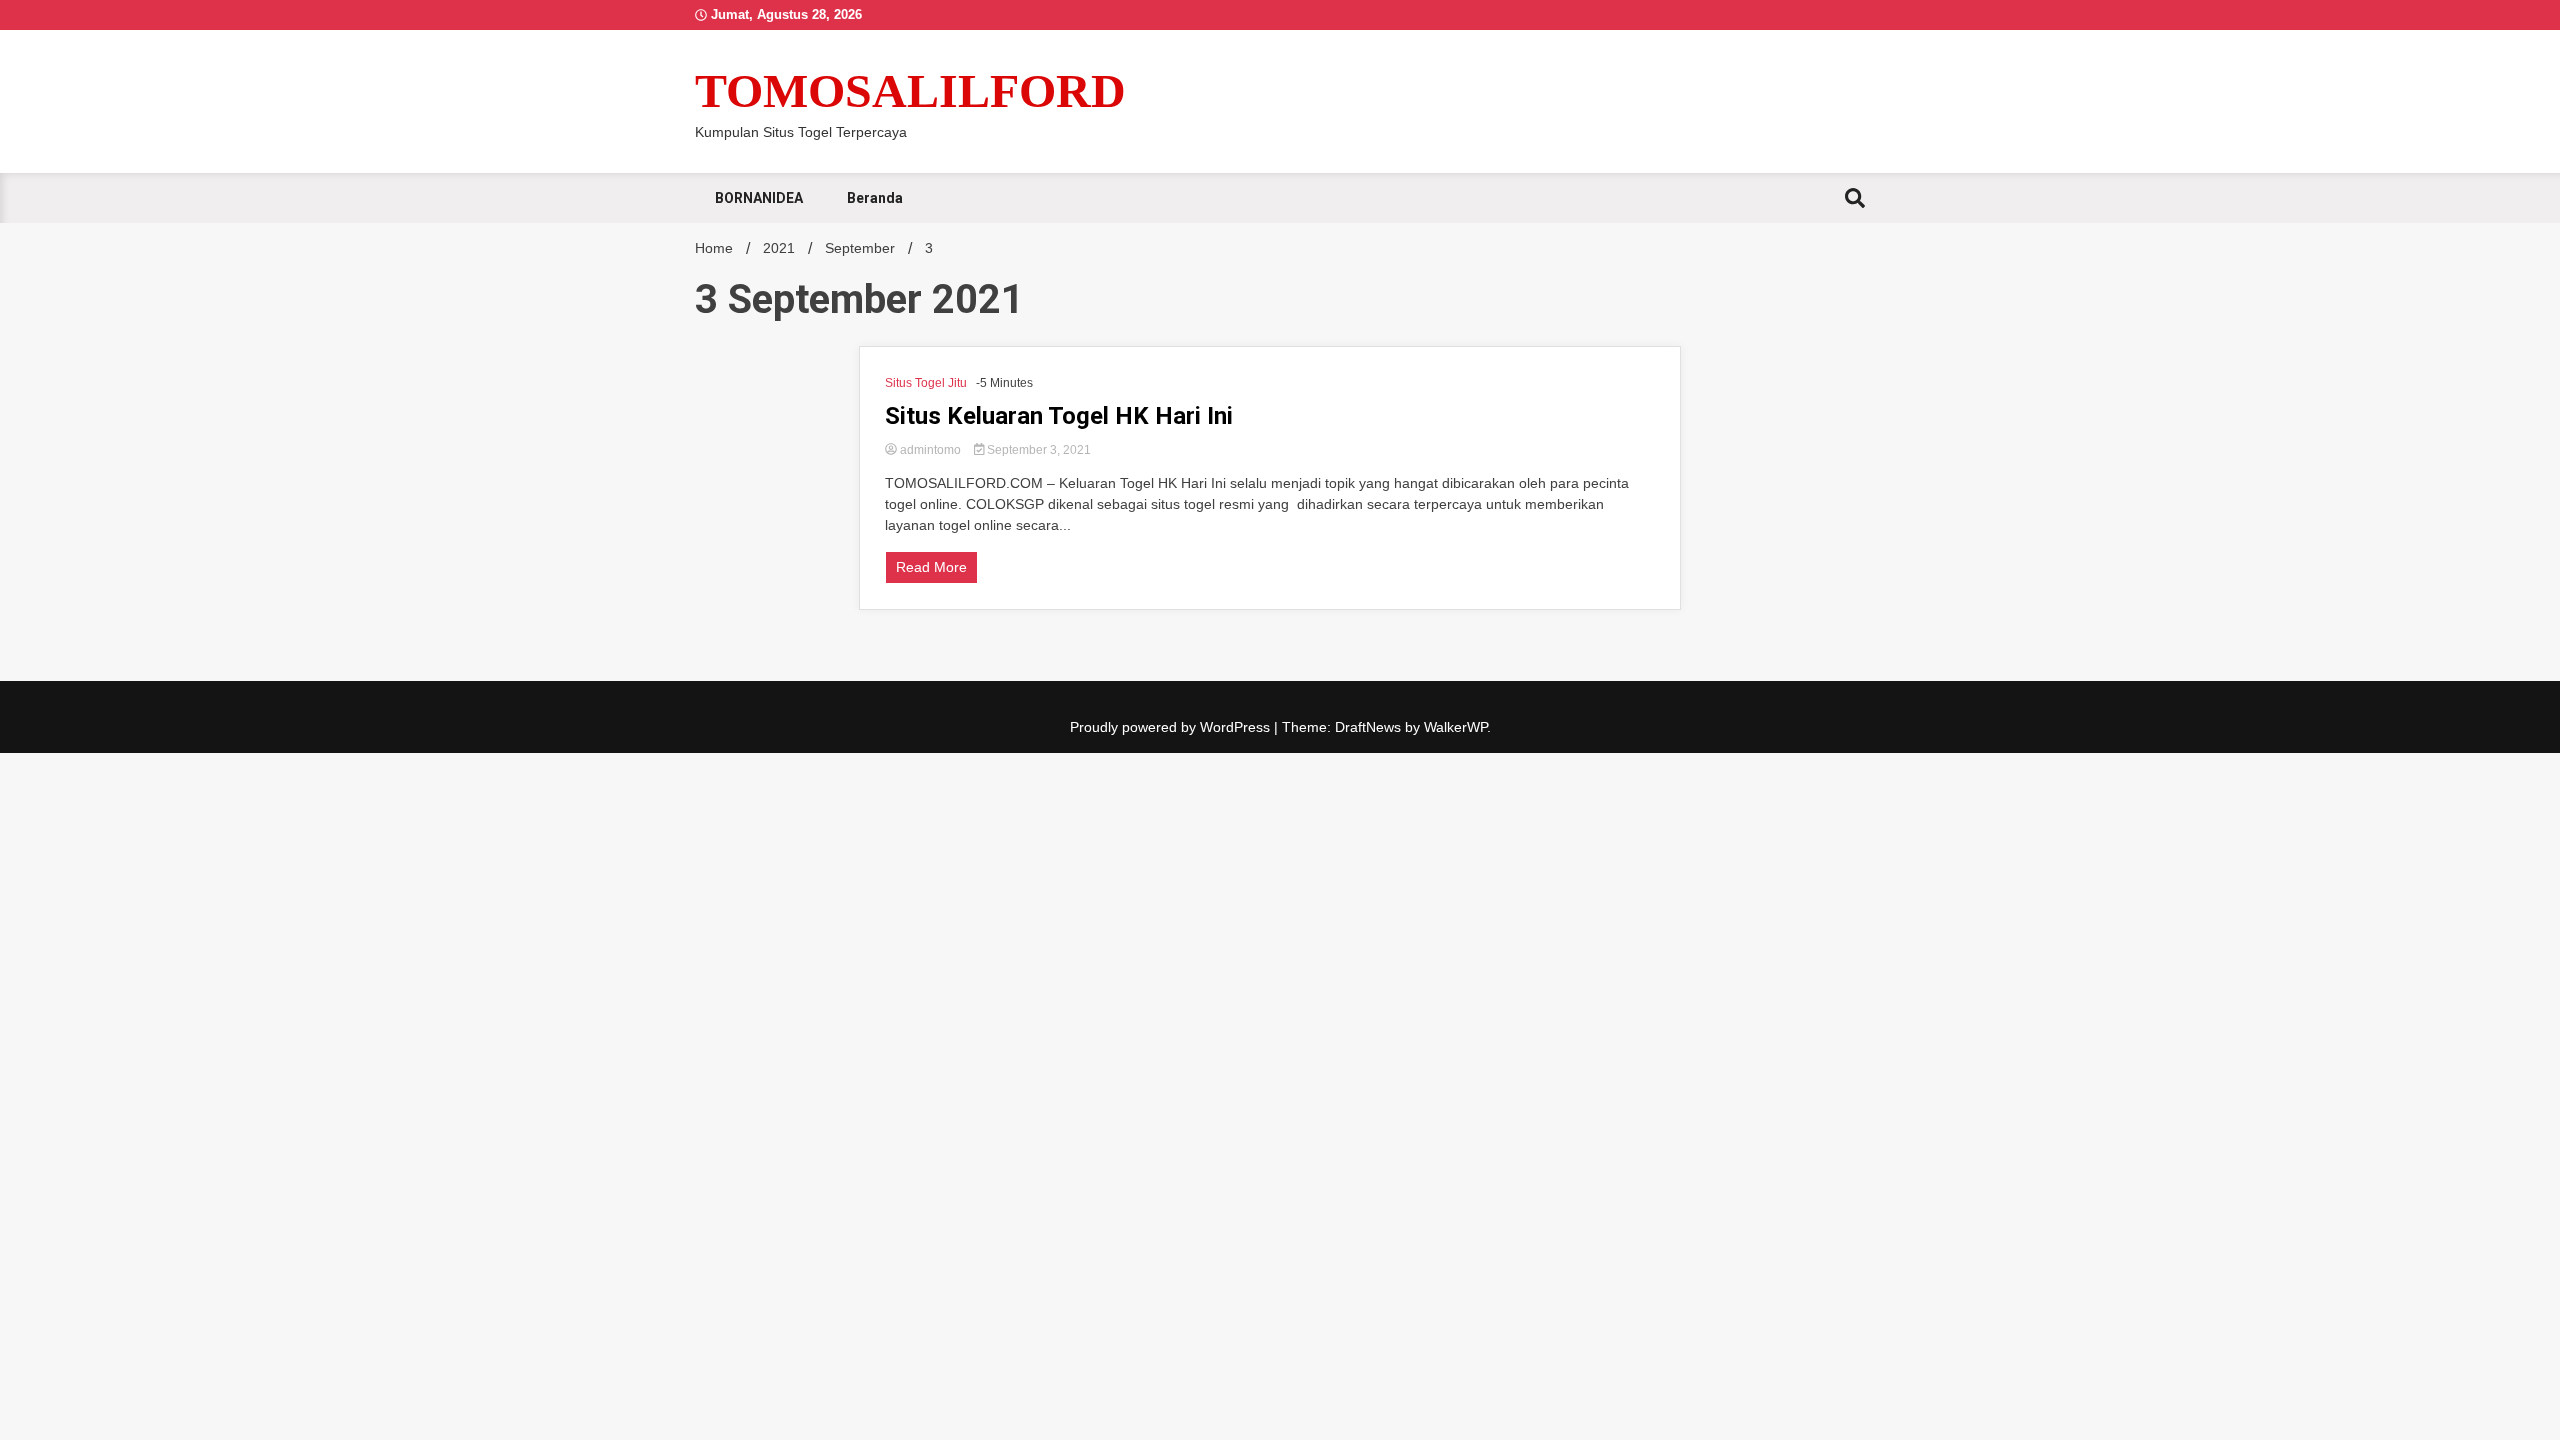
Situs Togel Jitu (926, 383)
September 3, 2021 (1037, 450)
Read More (931, 567)
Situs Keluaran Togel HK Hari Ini (1059, 416)
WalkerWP (1455, 727)
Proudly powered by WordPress (1172, 727)
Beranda (875, 198)
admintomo (930, 450)
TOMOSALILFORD (910, 90)
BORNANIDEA (759, 198)
